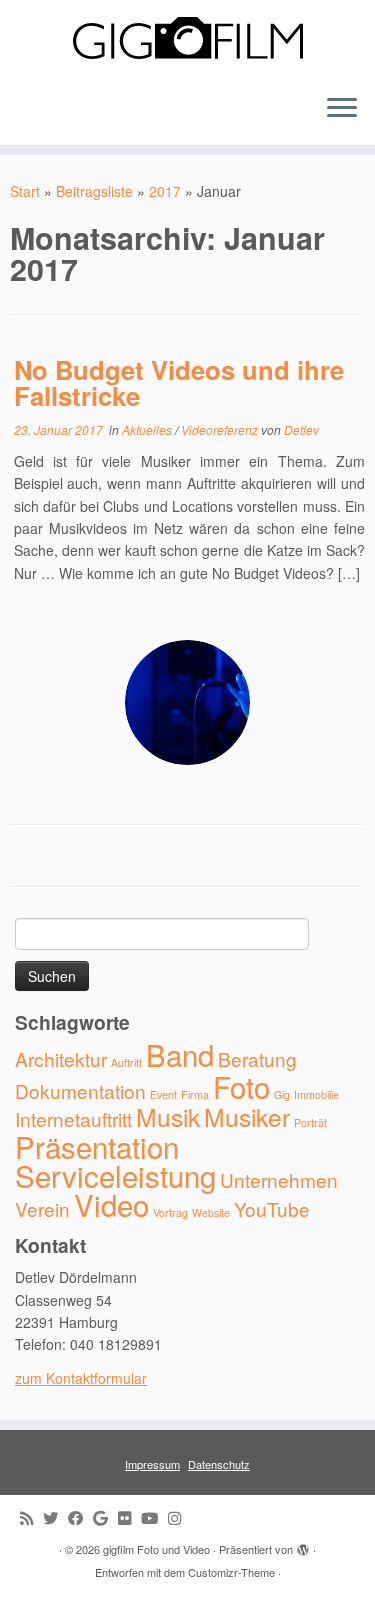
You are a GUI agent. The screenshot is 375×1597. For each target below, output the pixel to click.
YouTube (272, 1208)
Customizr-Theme (231, 1572)
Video (111, 1204)
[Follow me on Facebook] (80, 1517)
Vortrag (170, 1212)
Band (180, 1054)
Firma (195, 1094)
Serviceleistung (115, 1175)
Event (163, 1094)
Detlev (301, 429)
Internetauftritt (73, 1118)
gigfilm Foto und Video (156, 1549)
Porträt (310, 1122)
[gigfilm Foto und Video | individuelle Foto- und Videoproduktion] (187, 39)
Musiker (247, 1116)
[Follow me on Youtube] (154, 1517)
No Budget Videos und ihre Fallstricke (179, 382)
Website (211, 1212)
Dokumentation (80, 1090)
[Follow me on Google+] (105, 1517)
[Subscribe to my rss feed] (31, 1517)
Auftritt (126, 1062)
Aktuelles (148, 429)
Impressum (152, 1464)
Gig (282, 1094)
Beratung (257, 1058)
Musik (168, 1116)
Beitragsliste (94, 191)
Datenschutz (219, 1464)
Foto (241, 1086)
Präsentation (97, 1146)
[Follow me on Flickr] (129, 1517)
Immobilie (316, 1094)
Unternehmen (279, 1179)
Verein (42, 1208)
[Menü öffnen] (342, 109)
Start (25, 191)
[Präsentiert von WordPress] (303, 1545)
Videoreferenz (221, 429)
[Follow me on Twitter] (55, 1517)
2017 (165, 191)
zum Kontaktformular (81, 1378)
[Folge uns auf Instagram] (179, 1517)
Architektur (61, 1058)
